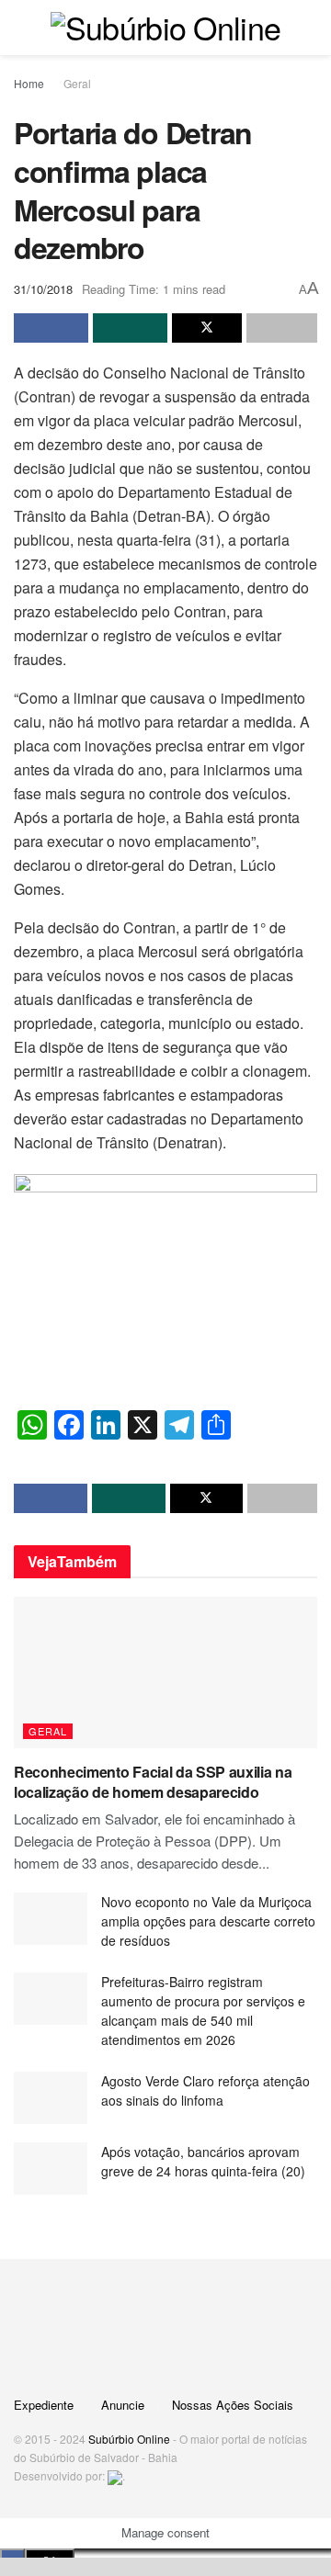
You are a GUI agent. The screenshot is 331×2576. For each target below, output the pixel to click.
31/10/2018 (43, 289)
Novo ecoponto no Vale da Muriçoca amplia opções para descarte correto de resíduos (208, 1921)
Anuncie (123, 2405)
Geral (77, 83)
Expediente (44, 2405)
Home (29, 83)
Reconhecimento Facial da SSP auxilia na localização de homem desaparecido (153, 1782)
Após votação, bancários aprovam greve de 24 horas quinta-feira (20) (203, 2161)
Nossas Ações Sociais (233, 2405)
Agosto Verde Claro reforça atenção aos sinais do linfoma (205, 2090)
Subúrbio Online (129, 2439)
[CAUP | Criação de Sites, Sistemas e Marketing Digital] (115, 2475)
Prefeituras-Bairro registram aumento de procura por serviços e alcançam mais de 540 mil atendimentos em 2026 (203, 2011)
